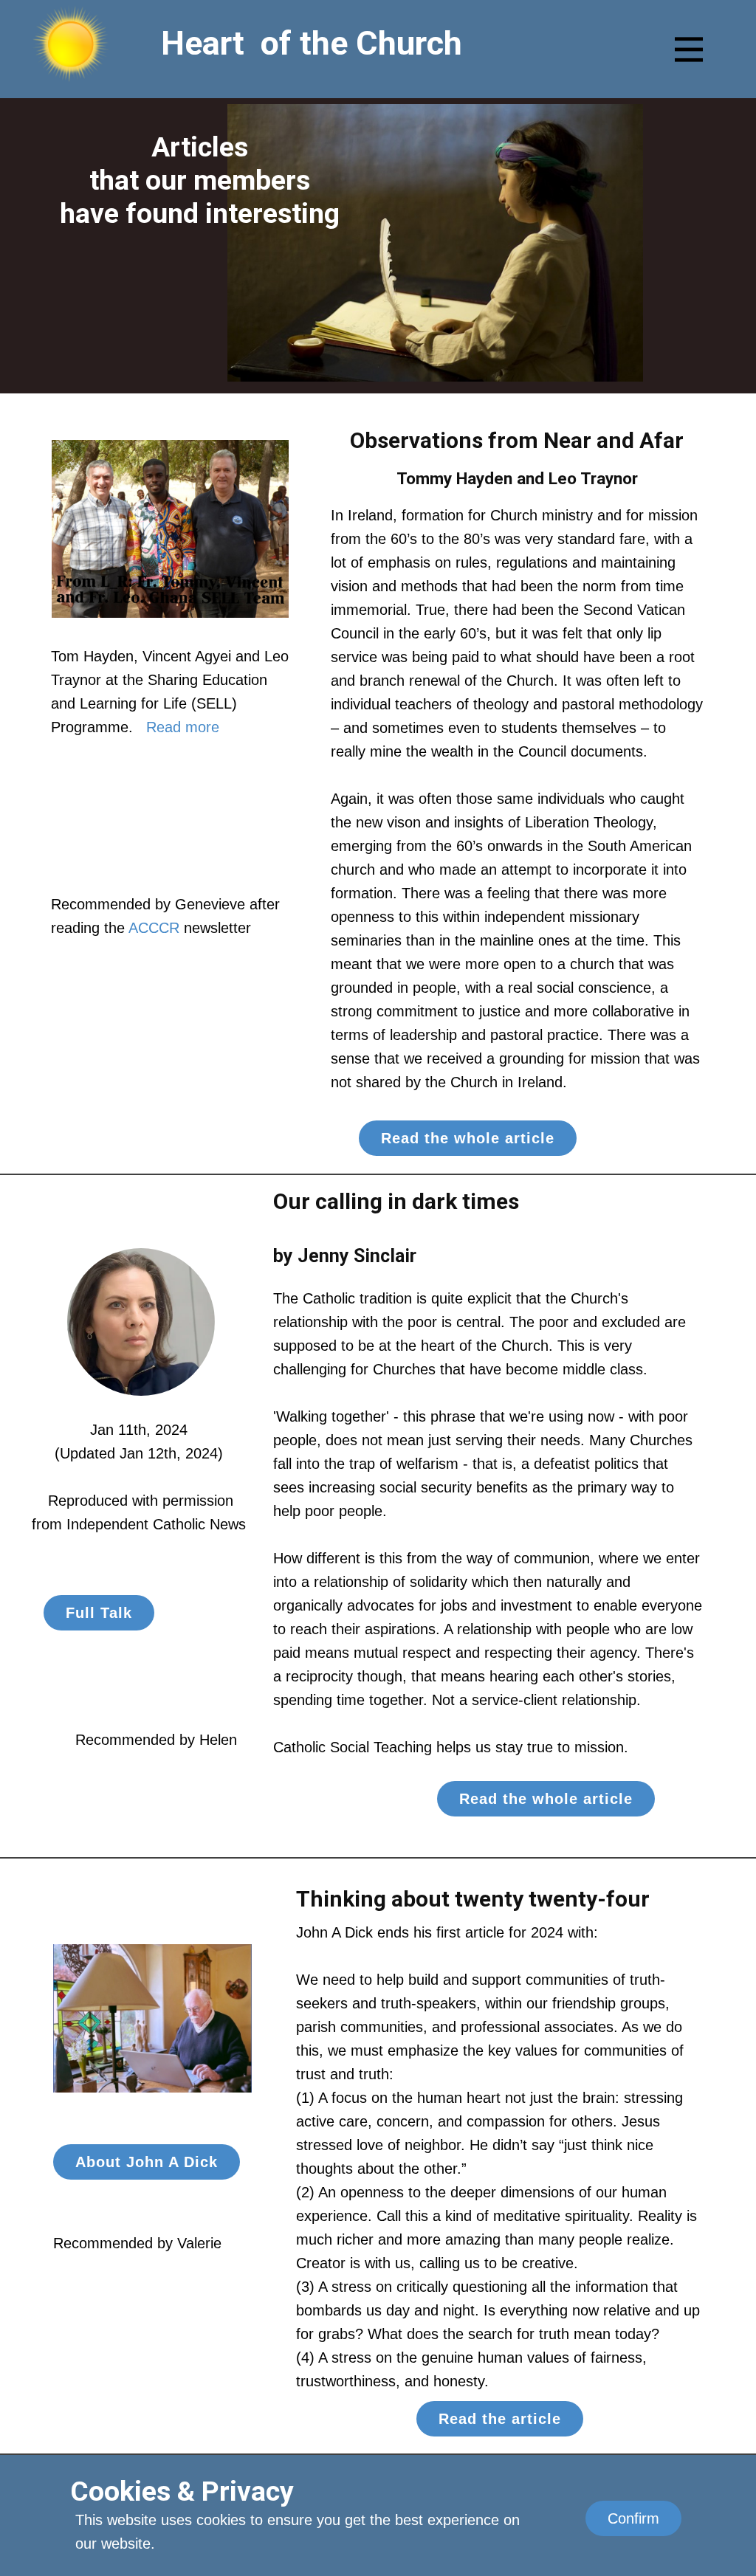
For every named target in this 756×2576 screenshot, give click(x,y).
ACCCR (154, 928)
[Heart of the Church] (71, 43)
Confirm (633, 2518)
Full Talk (99, 1613)
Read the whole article (468, 1138)
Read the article (500, 2419)
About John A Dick (147, 2162)
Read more (181, 727)
